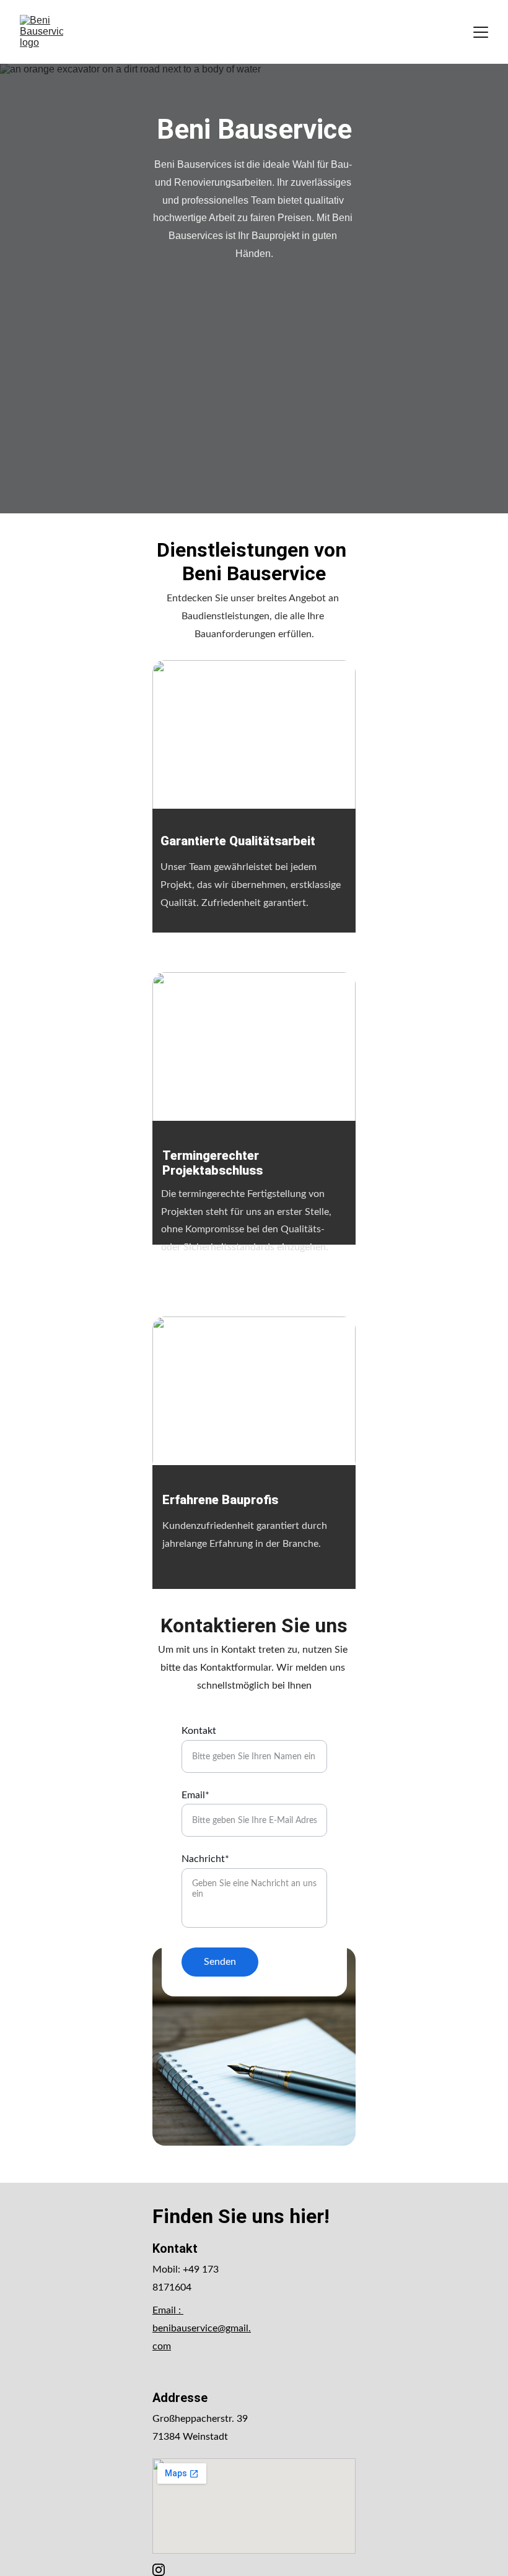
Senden (220, 1962)
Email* (195, 1795)
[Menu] (481, 32)
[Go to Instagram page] (159, 2570)
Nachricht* (205, 1859)
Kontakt (199, 1731)
